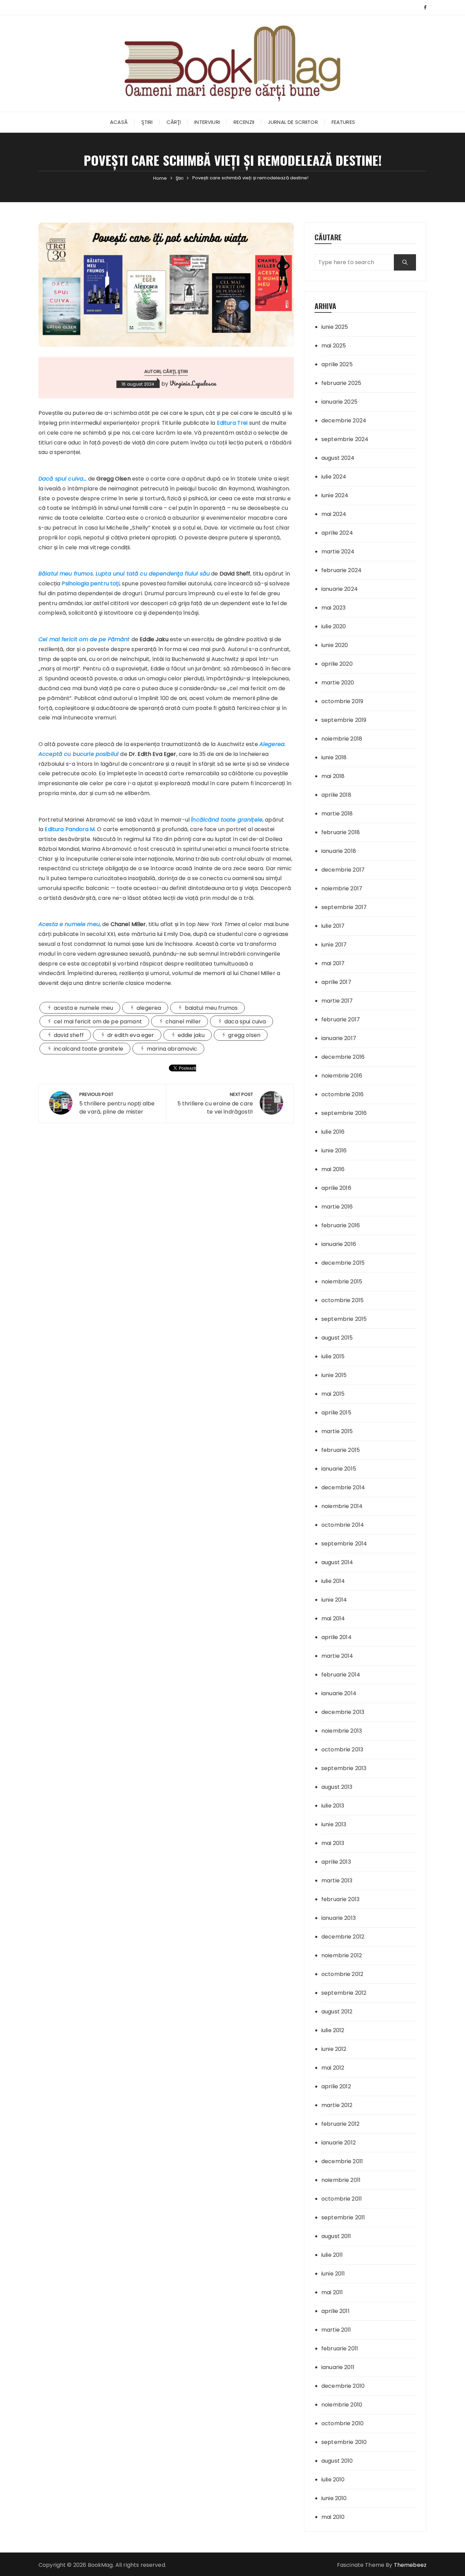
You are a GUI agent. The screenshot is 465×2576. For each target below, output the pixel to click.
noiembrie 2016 (342, 1076)
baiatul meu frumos (211, 1008)
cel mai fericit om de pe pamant (98, 1022)
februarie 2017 (341, 1019)
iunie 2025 (335, 327)
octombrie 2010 (342, 2423)
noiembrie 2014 (342, 1506)
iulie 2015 (333, 1356)
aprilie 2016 (336, 1188)
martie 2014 (337, 1656)
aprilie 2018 (336, 795)
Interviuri (207, 122)
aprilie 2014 (336, 1637)
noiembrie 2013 (342, 1731)
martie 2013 (337, 1881)
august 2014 (337, 1562)
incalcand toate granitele (89, 1049)
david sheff (69, 1035)
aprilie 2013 (336, 1862)
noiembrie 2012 (342, 1955)
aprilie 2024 (337, 533)
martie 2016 (337, 1207)
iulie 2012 (333, 2030)
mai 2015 (333, 1394)
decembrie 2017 (343, 870)
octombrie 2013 (342, 1749)
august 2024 (338, 458)
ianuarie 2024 (340, 589)
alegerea (149, 1008)
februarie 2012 (340, 2124)
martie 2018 (337, 814)
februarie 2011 (340, 2348)
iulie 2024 (334, 477)
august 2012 (337, 2012)
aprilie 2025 (337, 364)
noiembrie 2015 (342, 1282)
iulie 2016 (333, 1132)
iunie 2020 (335, 645)
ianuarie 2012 (339, 2143)
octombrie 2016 (342, 1094)
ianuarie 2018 (339, 851)
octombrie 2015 (342, 1300)
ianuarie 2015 (339, 1469)
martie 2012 (337, 2105)
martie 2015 (337, 1431)
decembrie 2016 (343, 1057)
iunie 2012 (334, 2049)
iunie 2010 (334, 2498)
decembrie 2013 (343, 1712)
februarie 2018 (341, 832)
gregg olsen (244, 1035)
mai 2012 (333, 2068)
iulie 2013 (333, 1806)
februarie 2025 (341, 383)
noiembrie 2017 (342, 888)
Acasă (119, 122)
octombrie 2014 (343, 1525)
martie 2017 (337, 1001)
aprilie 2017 (336, 982)
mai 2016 (333, 1169)
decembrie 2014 (343, 1487)
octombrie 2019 (342, 701)
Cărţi (174, 122)
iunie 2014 (334, 1600)
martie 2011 (336, 2330)
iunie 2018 (334, 757)
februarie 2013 (340, 1899)
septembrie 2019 (344, 720)
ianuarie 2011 (338, 2367)
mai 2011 (332, 2292)
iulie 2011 (332, 2255)
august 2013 (337, 1787)
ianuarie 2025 (339, 402)
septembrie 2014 (344, 1544)
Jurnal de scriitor (293, 122)
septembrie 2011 (343, 2217)
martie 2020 (338, 683)
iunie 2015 (334, 1375)
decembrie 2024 (344, 420)
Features (343, 122)
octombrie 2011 (342, 2199)
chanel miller (183, 1022)
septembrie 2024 (345, 439)
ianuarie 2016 (339, 1244)
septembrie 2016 (344, 1113)
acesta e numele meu (83, 1008)
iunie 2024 (335, 495)
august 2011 (336, 2236)
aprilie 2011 (335, 2311)
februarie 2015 (341, 1450)
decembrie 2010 (343, 2386)
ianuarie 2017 (339, 1038)
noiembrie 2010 (342, 2405)
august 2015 (337, 1338)
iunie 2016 (334, 1151)
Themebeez (410, 2565)
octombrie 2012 (342, 1974)
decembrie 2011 (342, 2161)
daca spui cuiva (245, 1022)
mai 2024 (334, 514)
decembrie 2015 (343, 1263)
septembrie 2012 (344, 1993)
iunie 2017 (334, 945)
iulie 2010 (333, 2480)
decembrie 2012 (343, 1937)
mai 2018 (333, 776)
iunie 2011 (333, 2274)
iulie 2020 (334, 626)
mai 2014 (333, 1618)
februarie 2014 (341, 1675)
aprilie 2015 (336, 1413)
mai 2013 (333, 1843)
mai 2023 (333, 608)
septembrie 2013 (344, 1768)
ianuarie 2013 (339, 1918)
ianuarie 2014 (339, 1693)
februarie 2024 (341, 570)
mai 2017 (333, 963)
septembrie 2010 (344, 2442)
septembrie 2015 (344, 1319)
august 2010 (337, 2461)
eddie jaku (191, 1035)
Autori (153, 371)
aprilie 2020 (337, 664)
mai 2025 (334, 346)
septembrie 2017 (344, 907)
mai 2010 (333, 2517)
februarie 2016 (341, 1225)
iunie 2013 (334, 1824)
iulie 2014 (333, 1581)
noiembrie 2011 (341, 2180)
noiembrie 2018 (342, 739)
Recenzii (244, 122)
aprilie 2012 (336, 2086)
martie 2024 (338, 552)
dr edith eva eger (131, 1035)
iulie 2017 (333, 926)
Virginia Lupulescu (193, 383)
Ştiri (147, 122)
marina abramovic (172, 1049)
